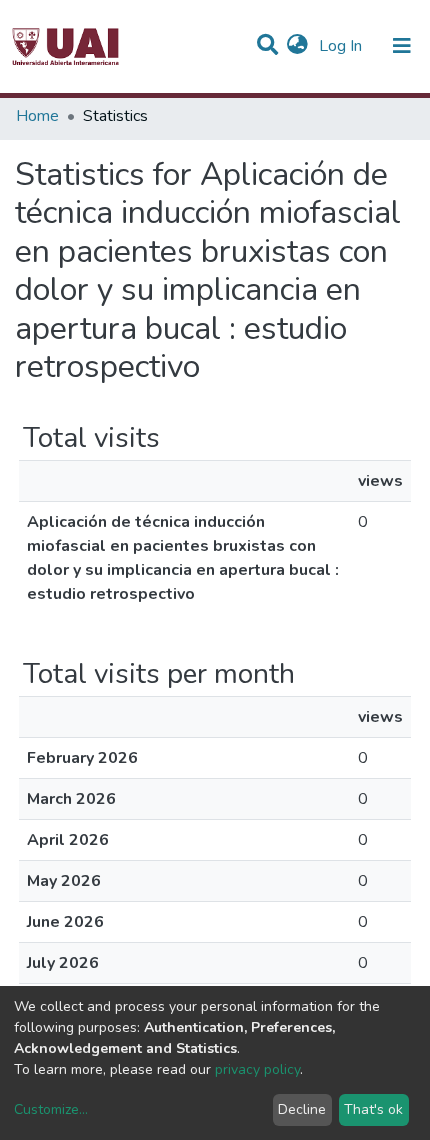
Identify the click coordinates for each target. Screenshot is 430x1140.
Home (37, 116)
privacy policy (257, 1069)
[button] (297, 46)
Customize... (51, 1109)
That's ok (373, 1109)
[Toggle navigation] (402, 46)
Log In (342, 46)
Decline (302, 1109)
